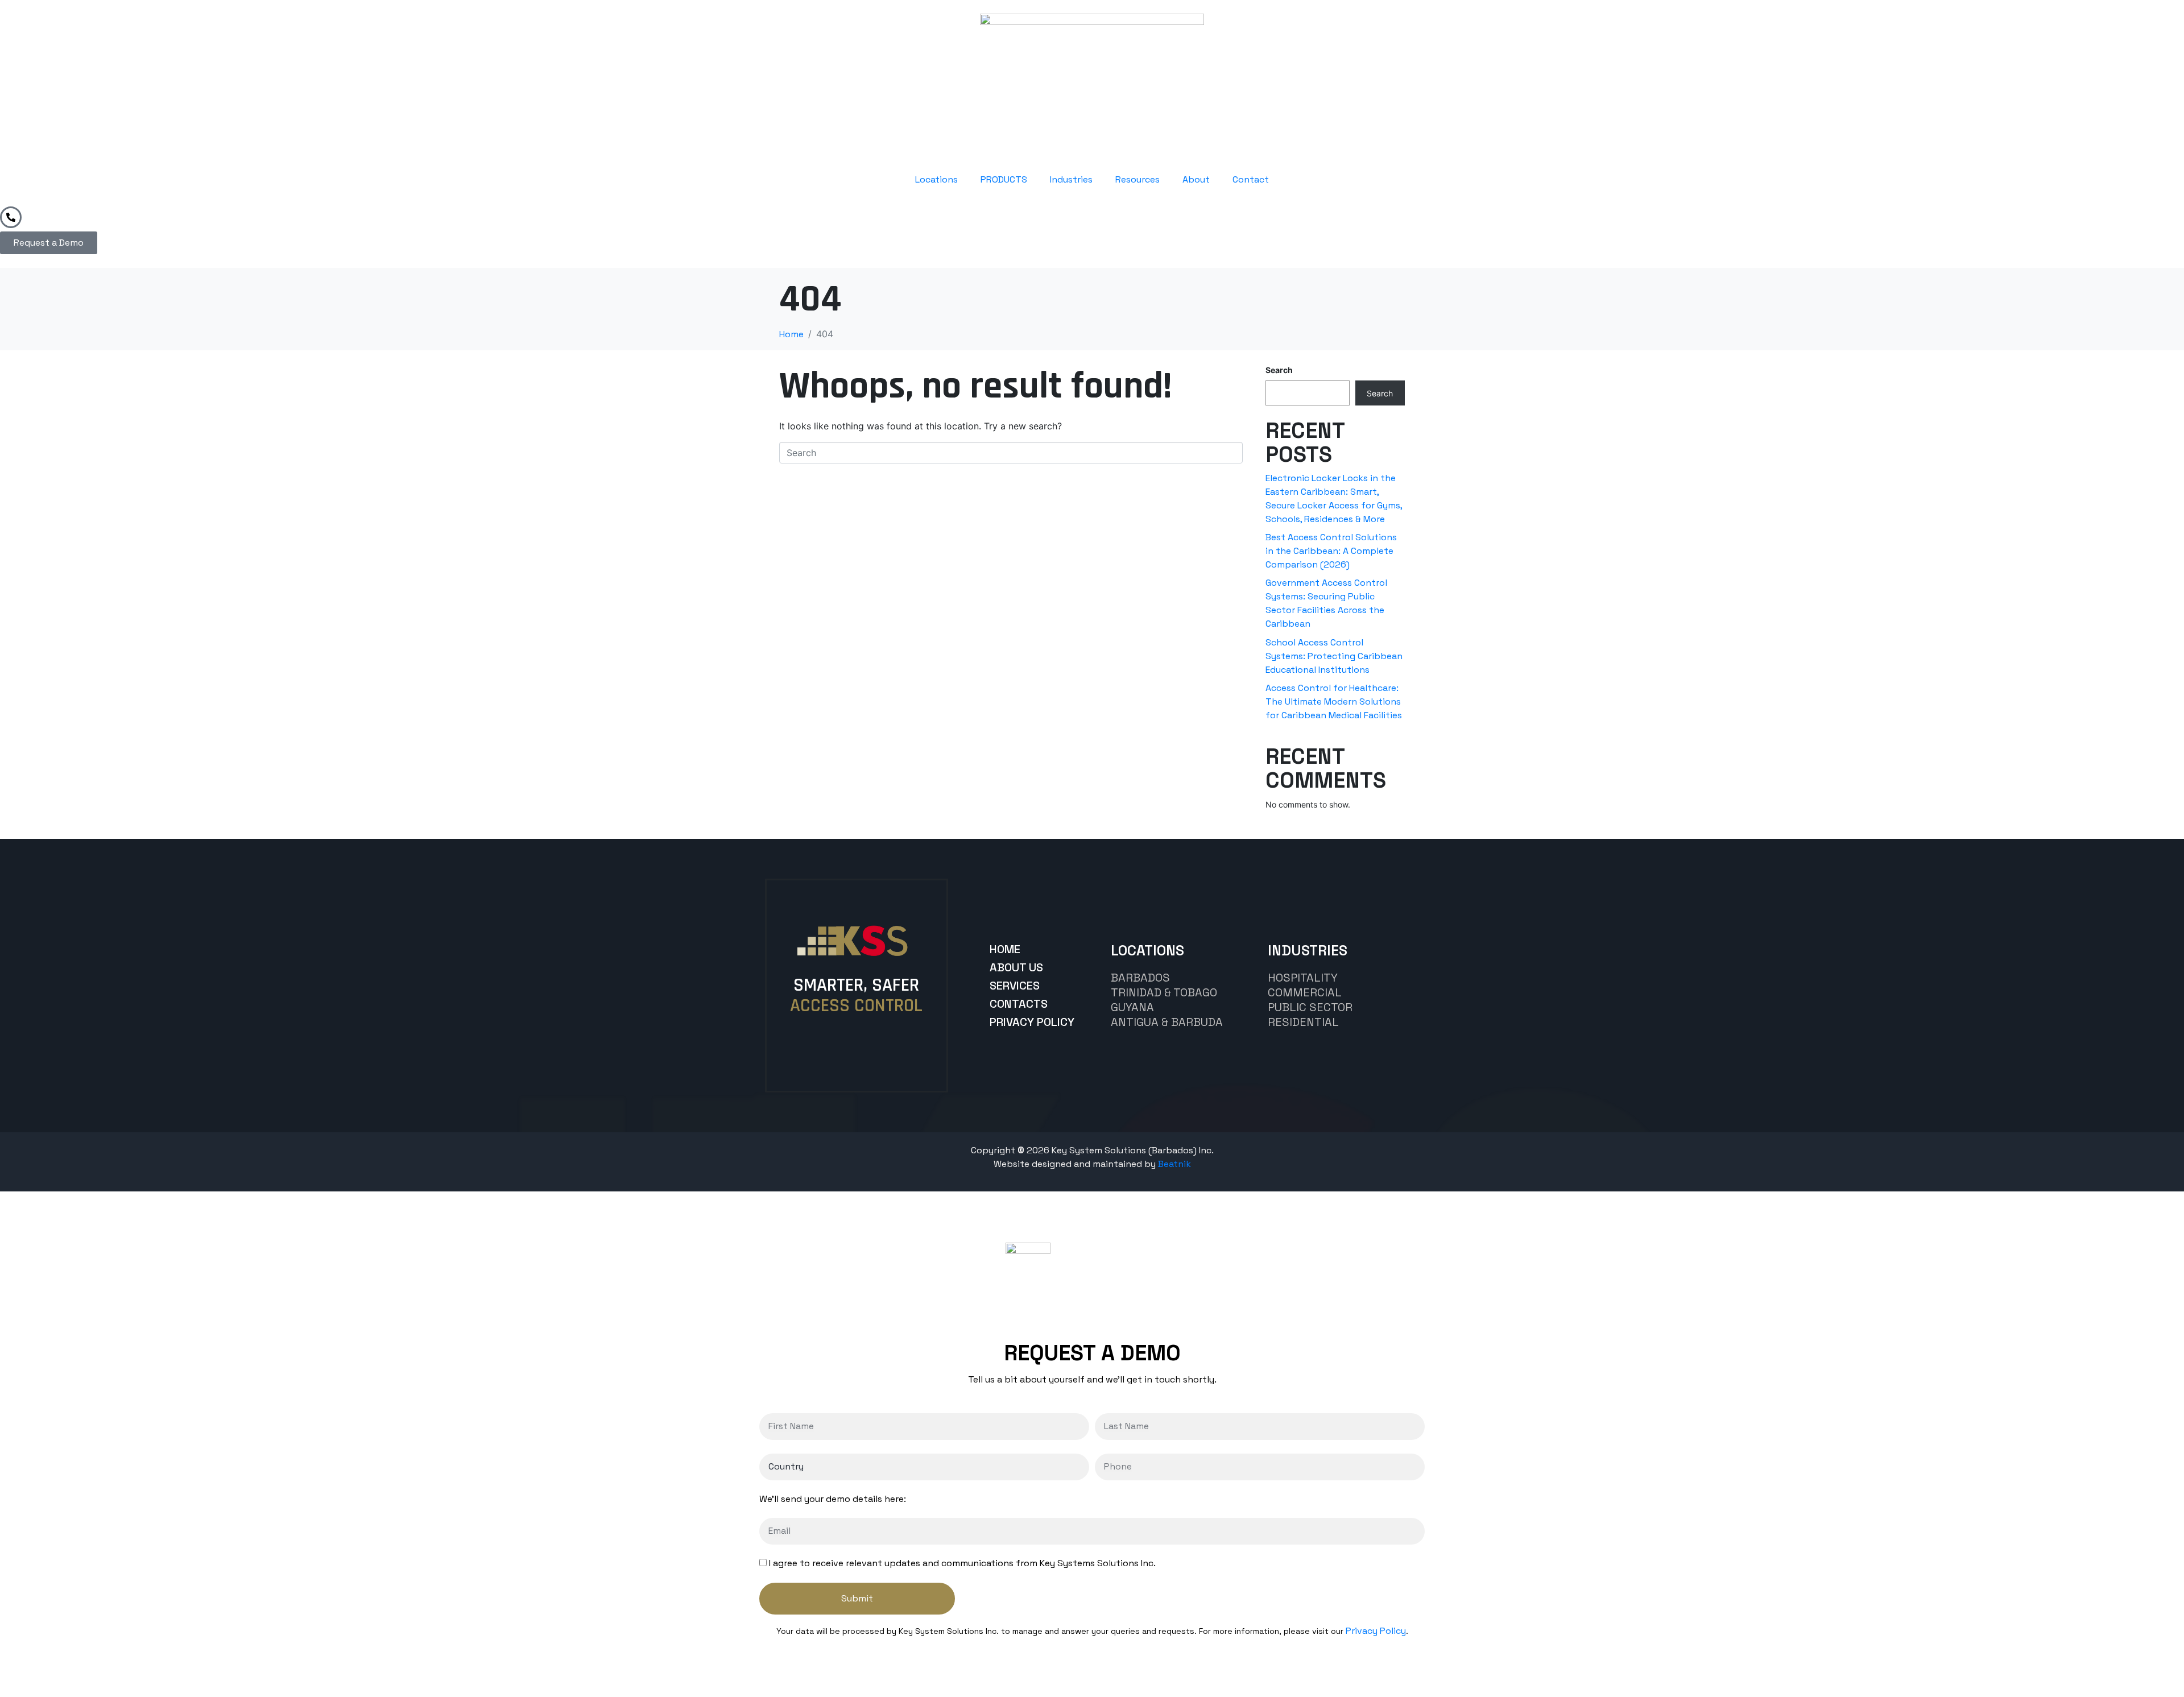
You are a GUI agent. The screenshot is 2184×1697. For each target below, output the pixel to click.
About (1196, 179)
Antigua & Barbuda (1167, 1022)
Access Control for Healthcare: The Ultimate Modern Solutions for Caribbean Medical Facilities (1334, 701)
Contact (1251, 179)
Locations (936, 179)
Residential (1303, 1022)
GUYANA (1132, 1007)
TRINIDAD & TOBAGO (1164, 992)
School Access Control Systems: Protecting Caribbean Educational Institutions (1334, 656)
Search (1279, 370)
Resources (1137, 179)
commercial (1305, 992)
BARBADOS (1140, 978)
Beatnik (1174, 1164)
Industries (1071, 179)
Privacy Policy (1376, 1631)
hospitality (1303, 978)
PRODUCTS (1004, 179)
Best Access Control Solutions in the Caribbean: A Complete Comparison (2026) (1331, 551)
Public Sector (1310, 1007)
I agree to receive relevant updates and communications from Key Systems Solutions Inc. (962, 1563)
